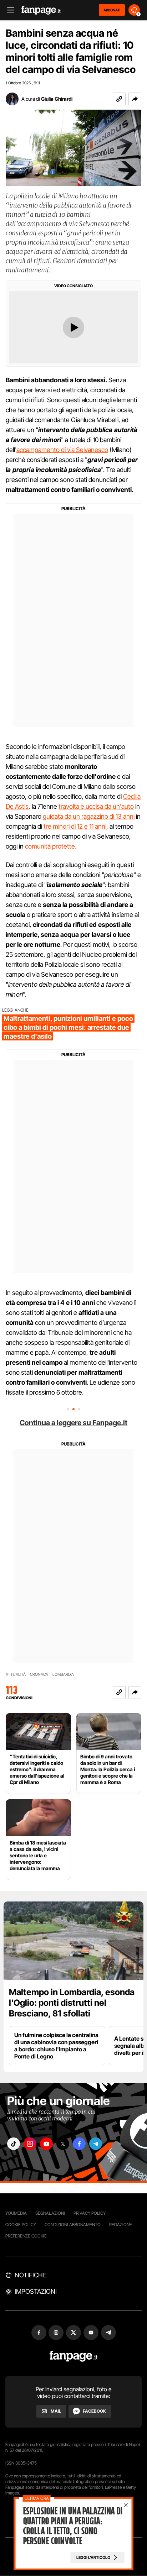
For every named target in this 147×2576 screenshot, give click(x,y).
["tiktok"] (14, 2144)
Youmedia (16, 2213)
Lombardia (63, 1675)
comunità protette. (51, 846)
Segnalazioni (50, 2213)
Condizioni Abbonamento (73, 2225)
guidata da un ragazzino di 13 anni (89, 816)
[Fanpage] (74, 2356)
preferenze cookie (26, 2236)
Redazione (121, 2225)
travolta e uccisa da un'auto (96, 806)
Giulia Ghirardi (57, 99)
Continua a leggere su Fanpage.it (73, 1423)
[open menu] (8, 10)
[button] (135, 99)
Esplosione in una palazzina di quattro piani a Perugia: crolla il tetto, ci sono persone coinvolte (73, 2526)
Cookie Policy (21, 2225)
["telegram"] (96, 2144)
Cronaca (39, 1675)
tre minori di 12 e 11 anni (75, 826)
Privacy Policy (90, 2213)
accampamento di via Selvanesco (62, 450)
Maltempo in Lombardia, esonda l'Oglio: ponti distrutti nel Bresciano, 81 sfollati (72, 2003)
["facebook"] (79, 2144)
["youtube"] (46, 2144)
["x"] (63, 2144)
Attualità (16, 1675)
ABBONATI (112, 10)
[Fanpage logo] (41, 10)
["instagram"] (30, 2144)
